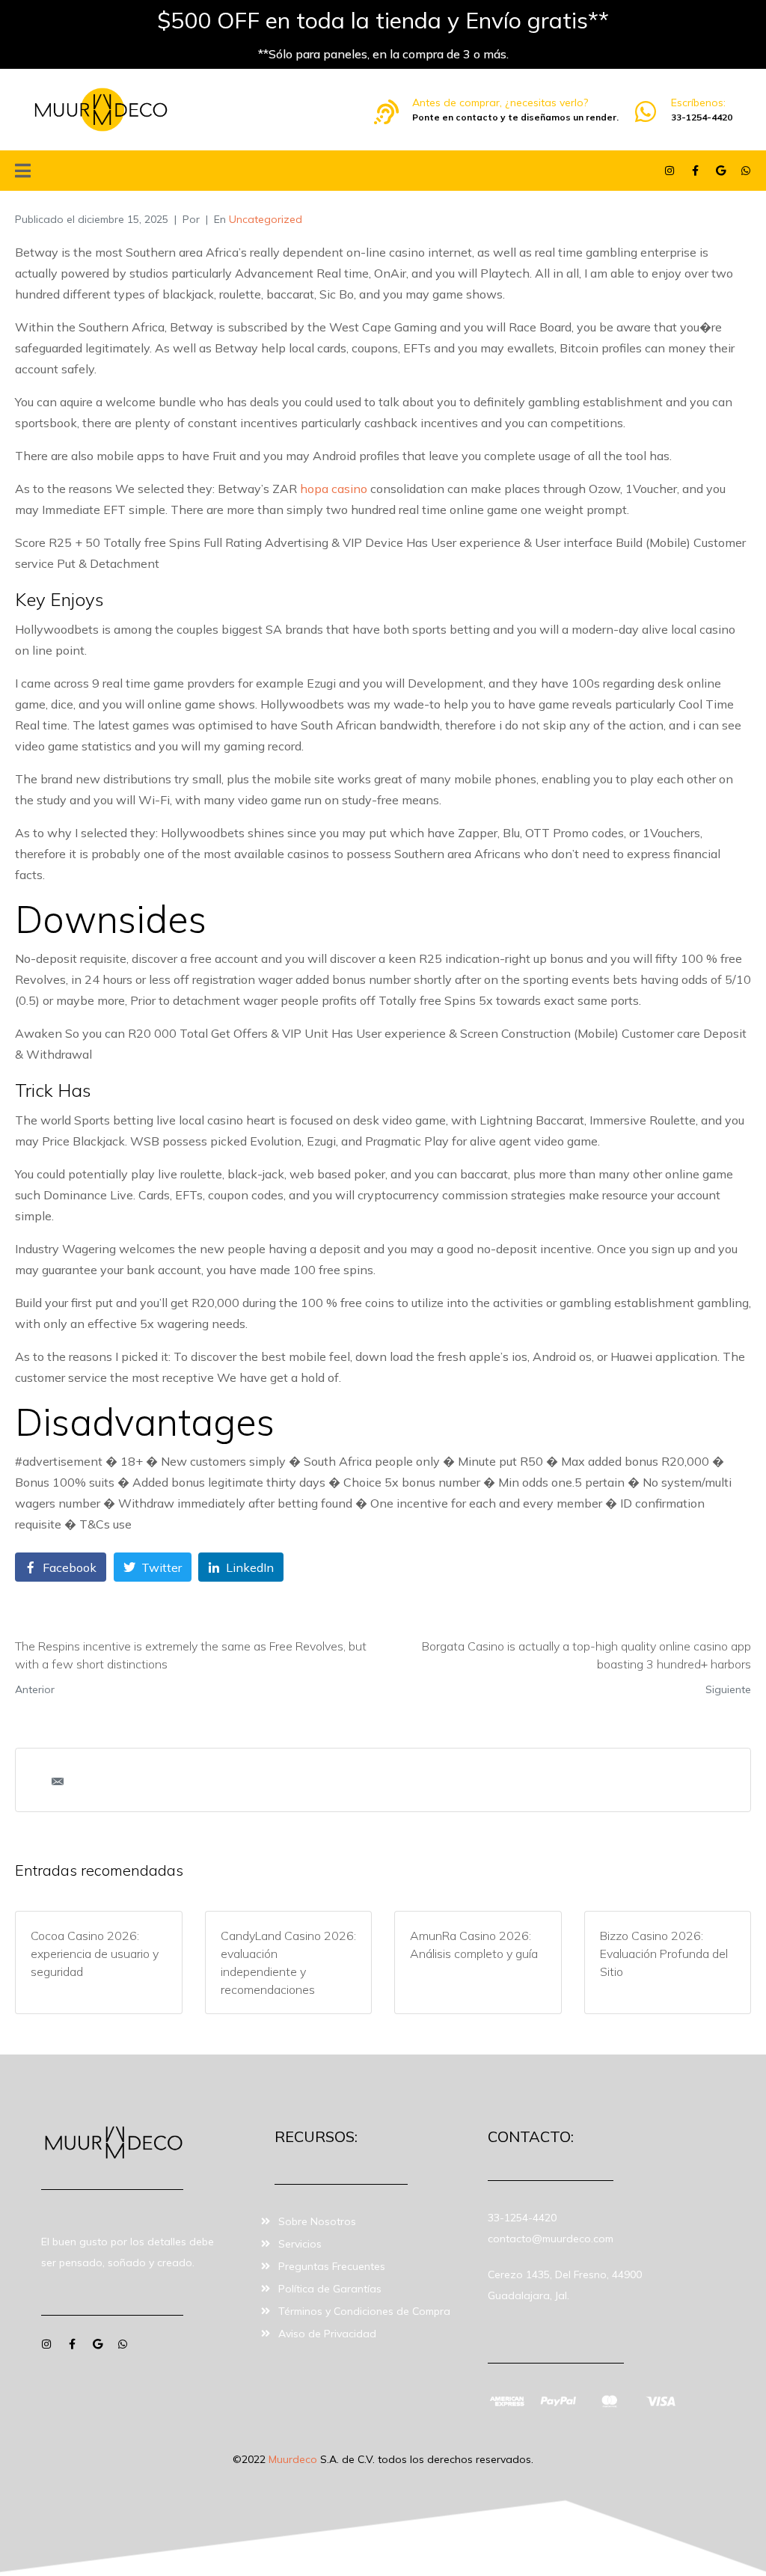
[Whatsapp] (746, 171)
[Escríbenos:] (646, 111)
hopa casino (334, 489)
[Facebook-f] (695, 171)
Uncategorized (266, 219)
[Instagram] (670, 171)
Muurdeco (293, 2459)
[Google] (720, 171)
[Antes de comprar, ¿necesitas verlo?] (386, 112)
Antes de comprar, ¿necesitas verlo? (500, 103)
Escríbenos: (698, 103)
